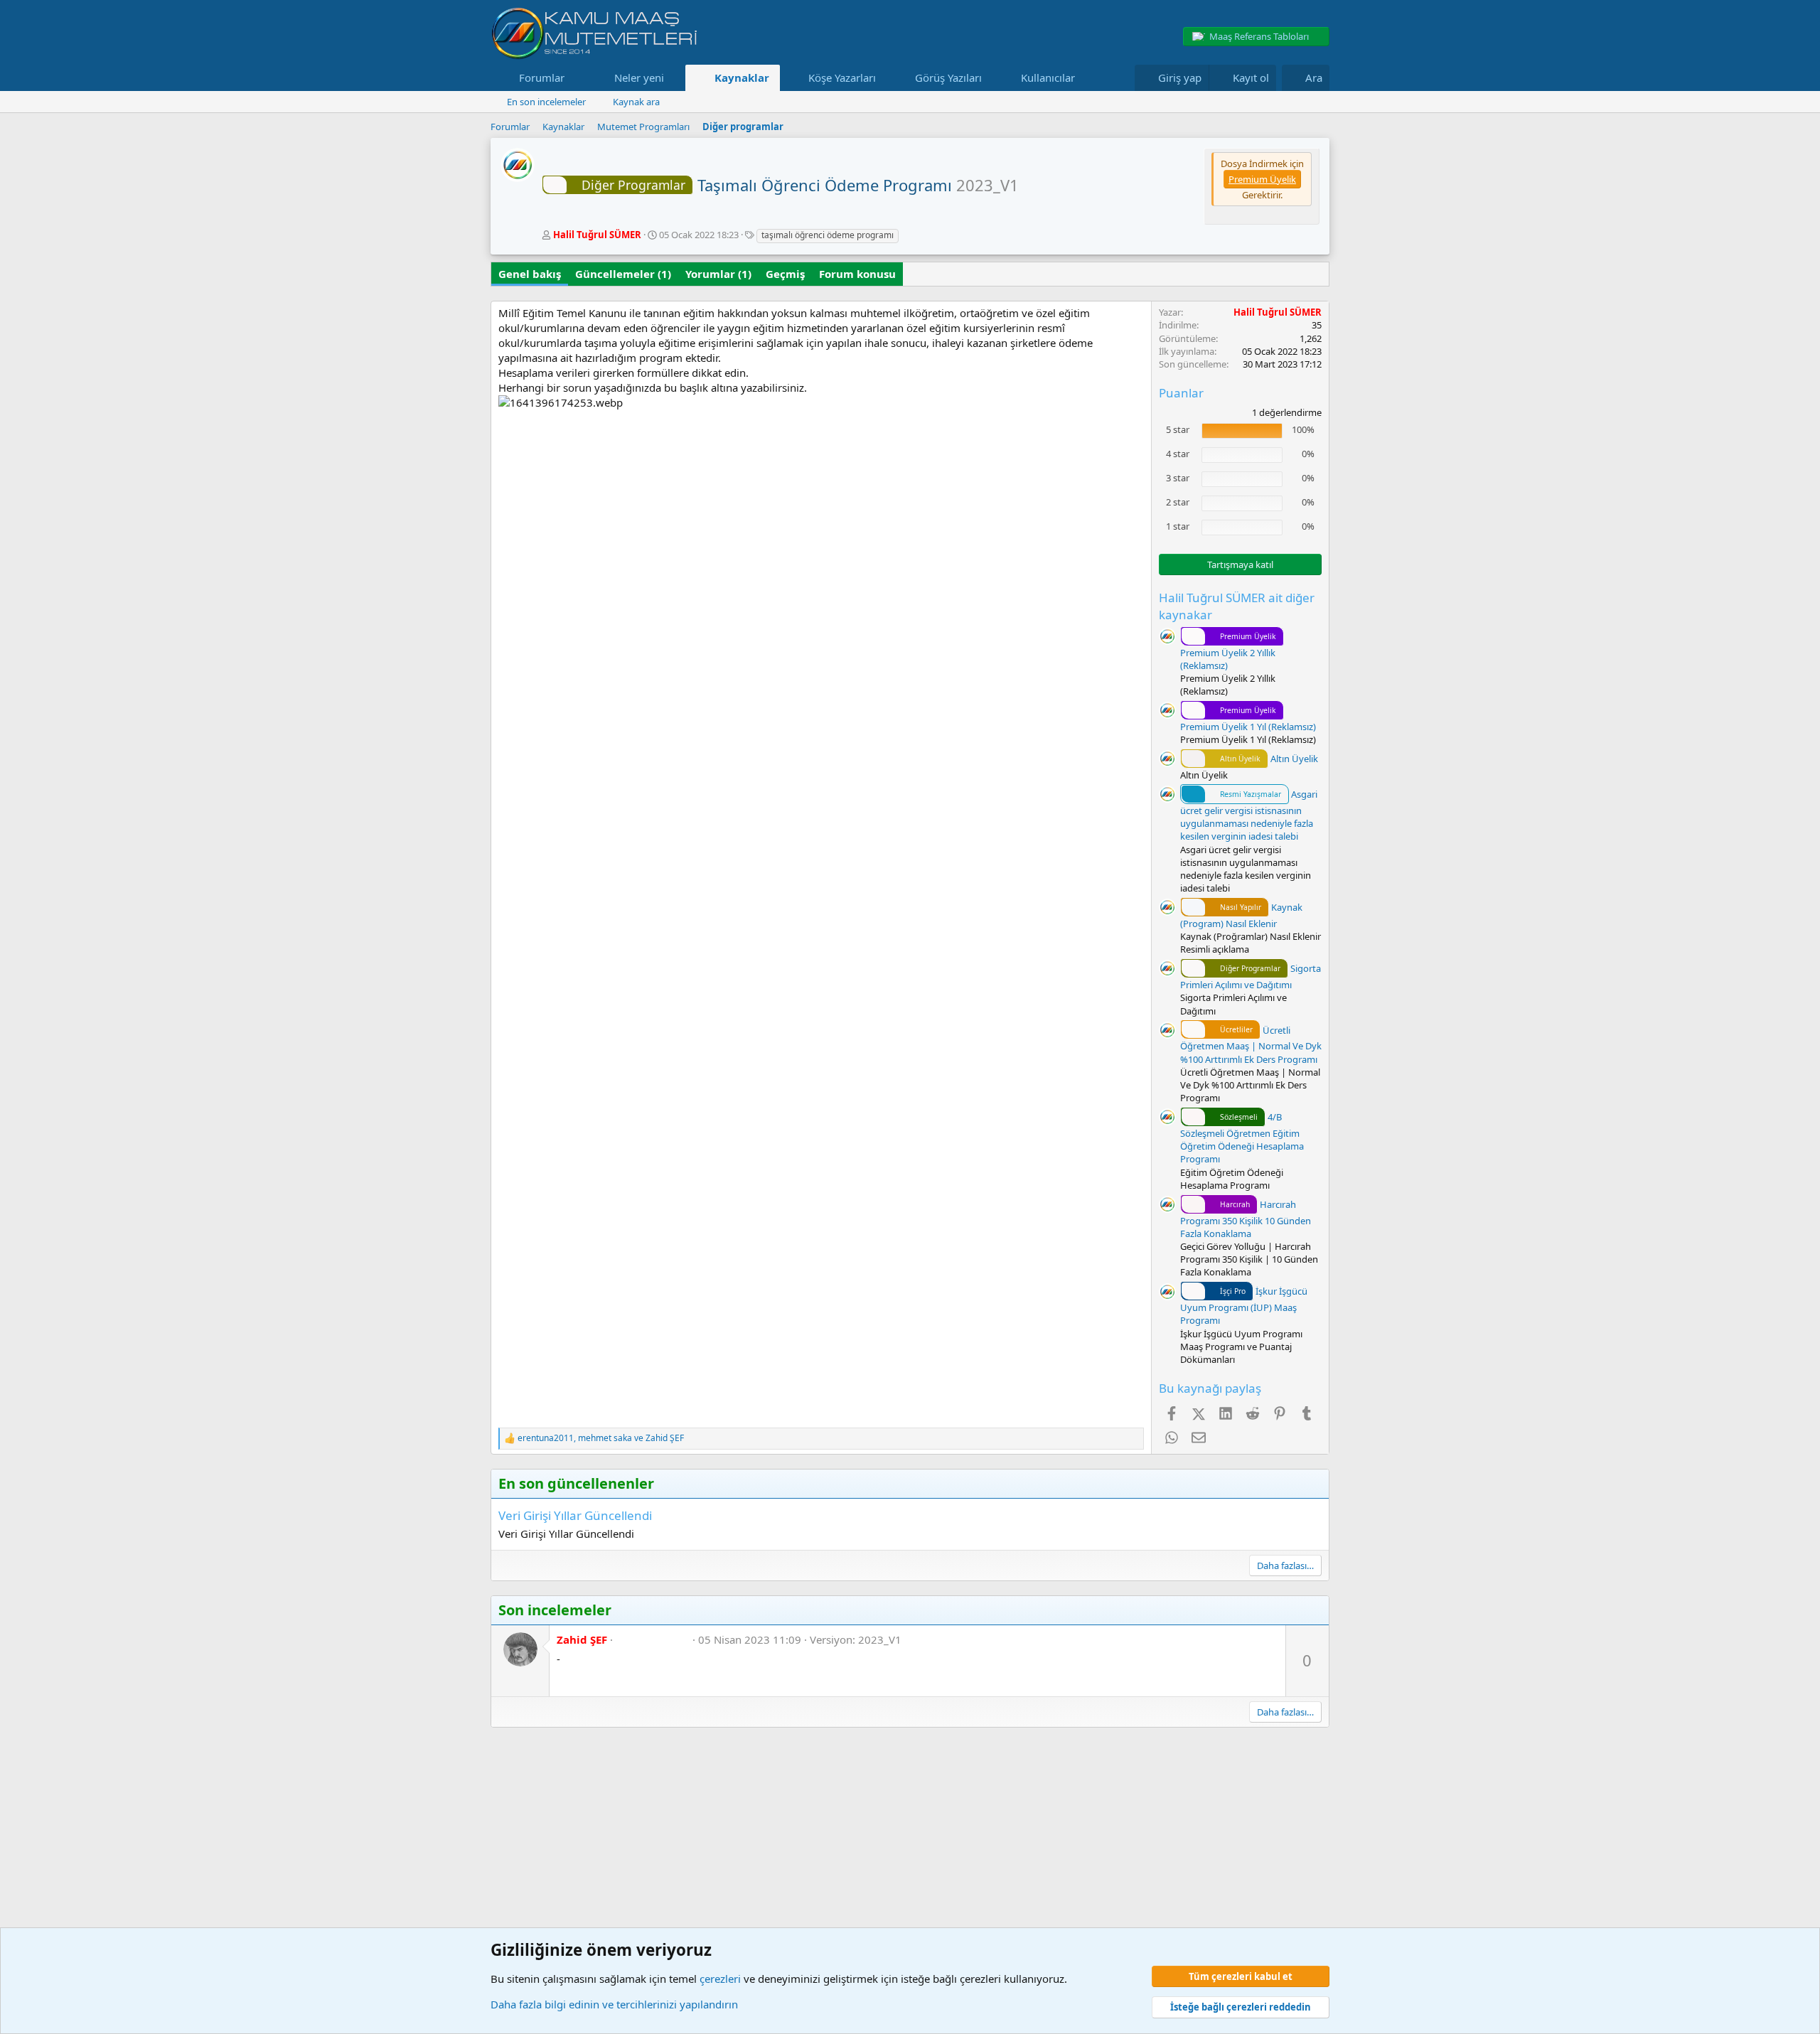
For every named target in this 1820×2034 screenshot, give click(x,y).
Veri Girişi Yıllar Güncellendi (575, 1515)
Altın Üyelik (1269, 759)
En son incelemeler (546, 102)
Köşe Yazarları (842, 77)
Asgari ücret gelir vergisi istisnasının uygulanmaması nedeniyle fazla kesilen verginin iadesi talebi (1249, 815)
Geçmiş (785, 274)
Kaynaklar (742, 77)
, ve (601, 1438)
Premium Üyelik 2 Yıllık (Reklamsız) (1228, 652)
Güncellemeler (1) (623, 274)
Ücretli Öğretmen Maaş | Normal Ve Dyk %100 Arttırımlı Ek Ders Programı (1251, 1045)
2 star (1178, 502)
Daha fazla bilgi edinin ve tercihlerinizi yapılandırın (614, 2004)
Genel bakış (530, 274)
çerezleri (720, 1979)
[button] (576, 78)
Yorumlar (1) (718, 274)
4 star (1178, 454)
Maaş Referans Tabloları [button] (1259, 36)
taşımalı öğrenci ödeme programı (828, 235)
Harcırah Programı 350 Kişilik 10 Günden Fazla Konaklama (1246, 1219)
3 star (1178, 478)
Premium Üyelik (1262, 179)
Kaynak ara (636, 102)
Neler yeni (639, 77)
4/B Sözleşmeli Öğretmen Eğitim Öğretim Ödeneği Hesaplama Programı (1242, 1138)
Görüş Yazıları (948, 77)
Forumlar (542, 77)
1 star (1178, 526)
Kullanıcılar (1048, 77)
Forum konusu (857, 274)
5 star (1178, 429)
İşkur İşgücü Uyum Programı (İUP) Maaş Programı (1244, 1306)
